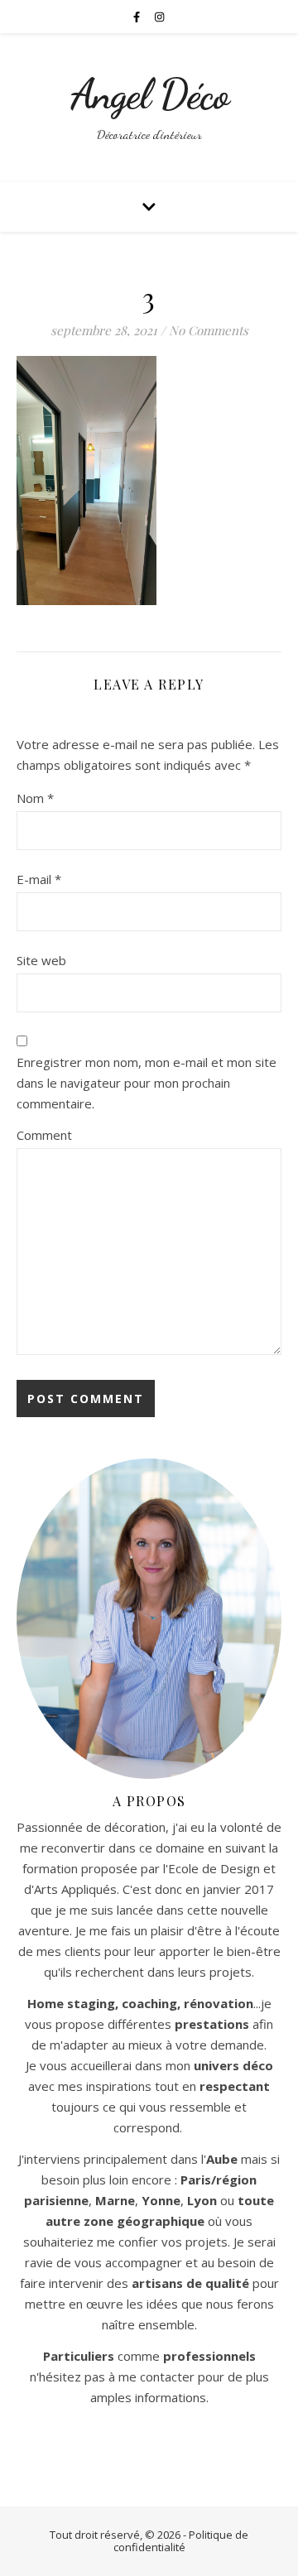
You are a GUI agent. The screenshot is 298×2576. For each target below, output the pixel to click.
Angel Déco (149, 94)
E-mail (39, 879)
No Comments (209, 330)
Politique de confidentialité (181, 2541)
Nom (35, 798)
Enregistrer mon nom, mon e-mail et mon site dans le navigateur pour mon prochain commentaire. (147, 1083)
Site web (41, 960)
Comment (44, 1135)
